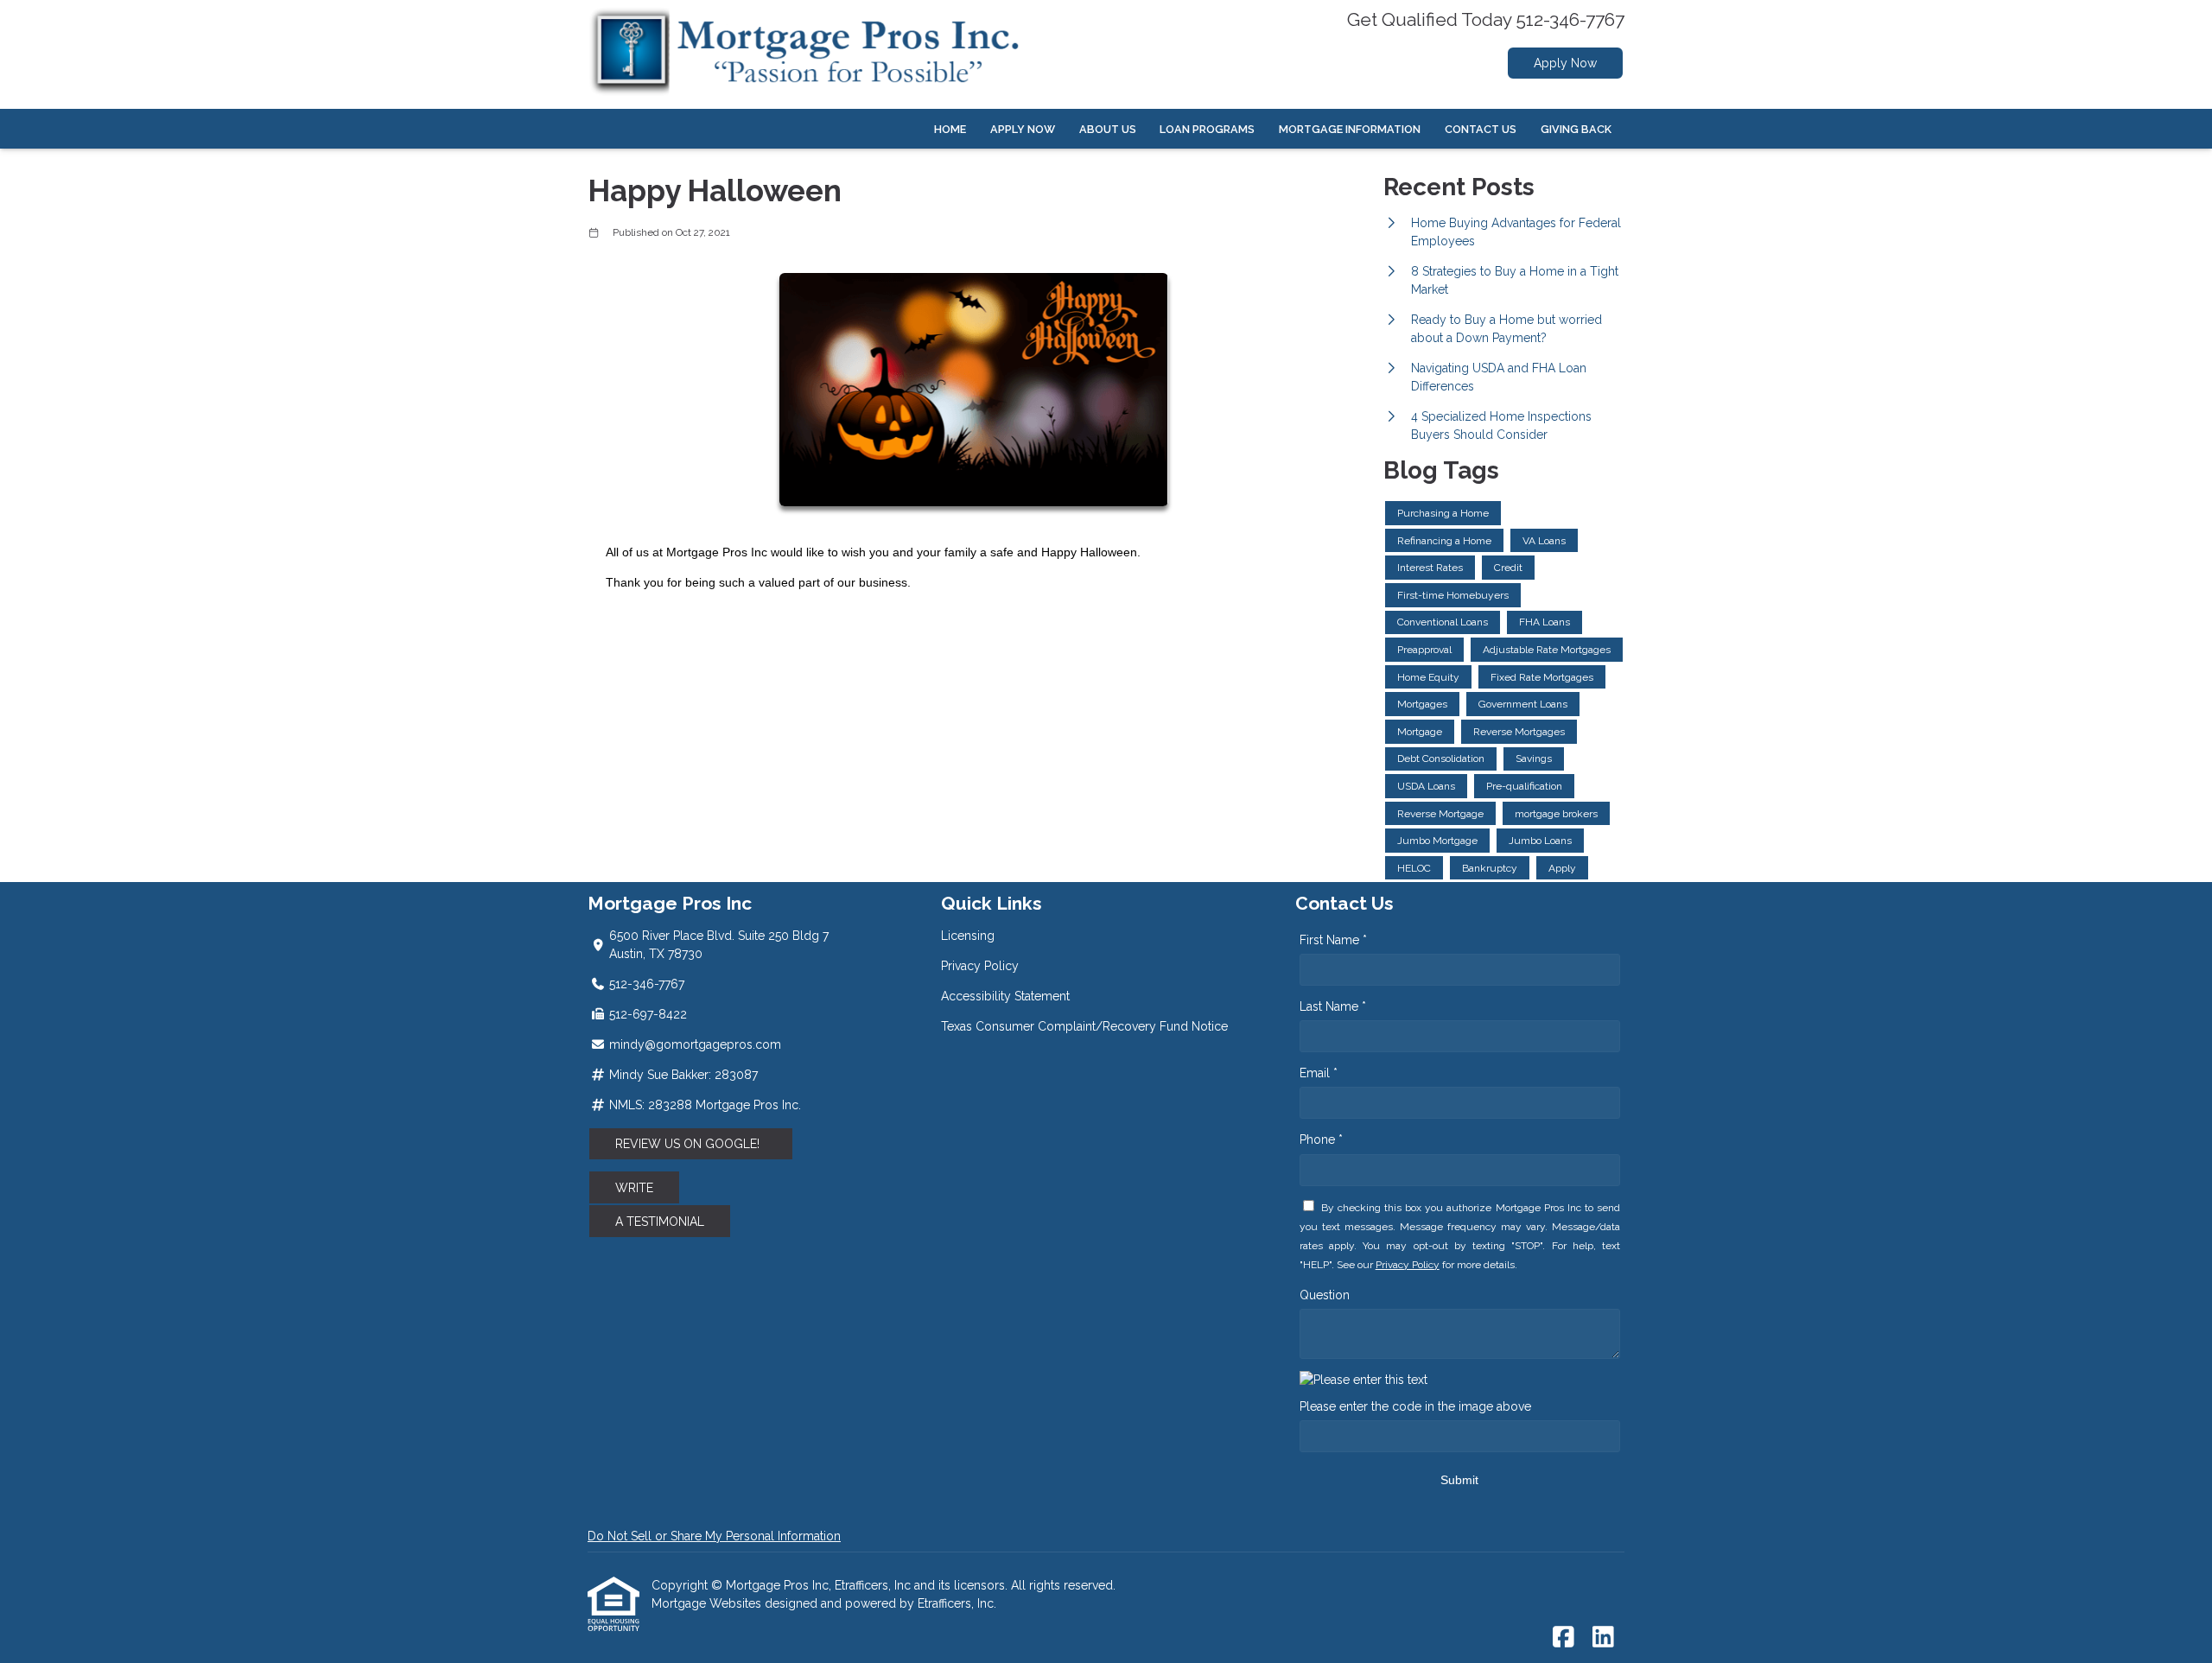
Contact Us (1481, 129)
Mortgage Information (1350, 129)
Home (950, 129)
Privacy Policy (980, 966)
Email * (1319, 1073)
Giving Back (1576, 129)
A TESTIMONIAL (660, 1222)
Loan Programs (1207, 129)
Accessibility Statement (1005, 996)
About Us (1108, 129)
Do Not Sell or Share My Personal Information (714, 1536)
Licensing (968, 936)
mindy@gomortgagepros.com (695, 1044)
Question (1325, 1295)
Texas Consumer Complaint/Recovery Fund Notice (1084, 1026)
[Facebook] (1564, 1638)
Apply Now (1565, 63)
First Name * (1333, 940)
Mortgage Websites (708, 1603)
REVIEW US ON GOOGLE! (691, 1144)
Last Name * (1333, 1006)
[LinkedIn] (1603, 1638)
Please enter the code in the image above (1415, 1406)
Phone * (1321, 1139)
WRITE (634, 1188)
